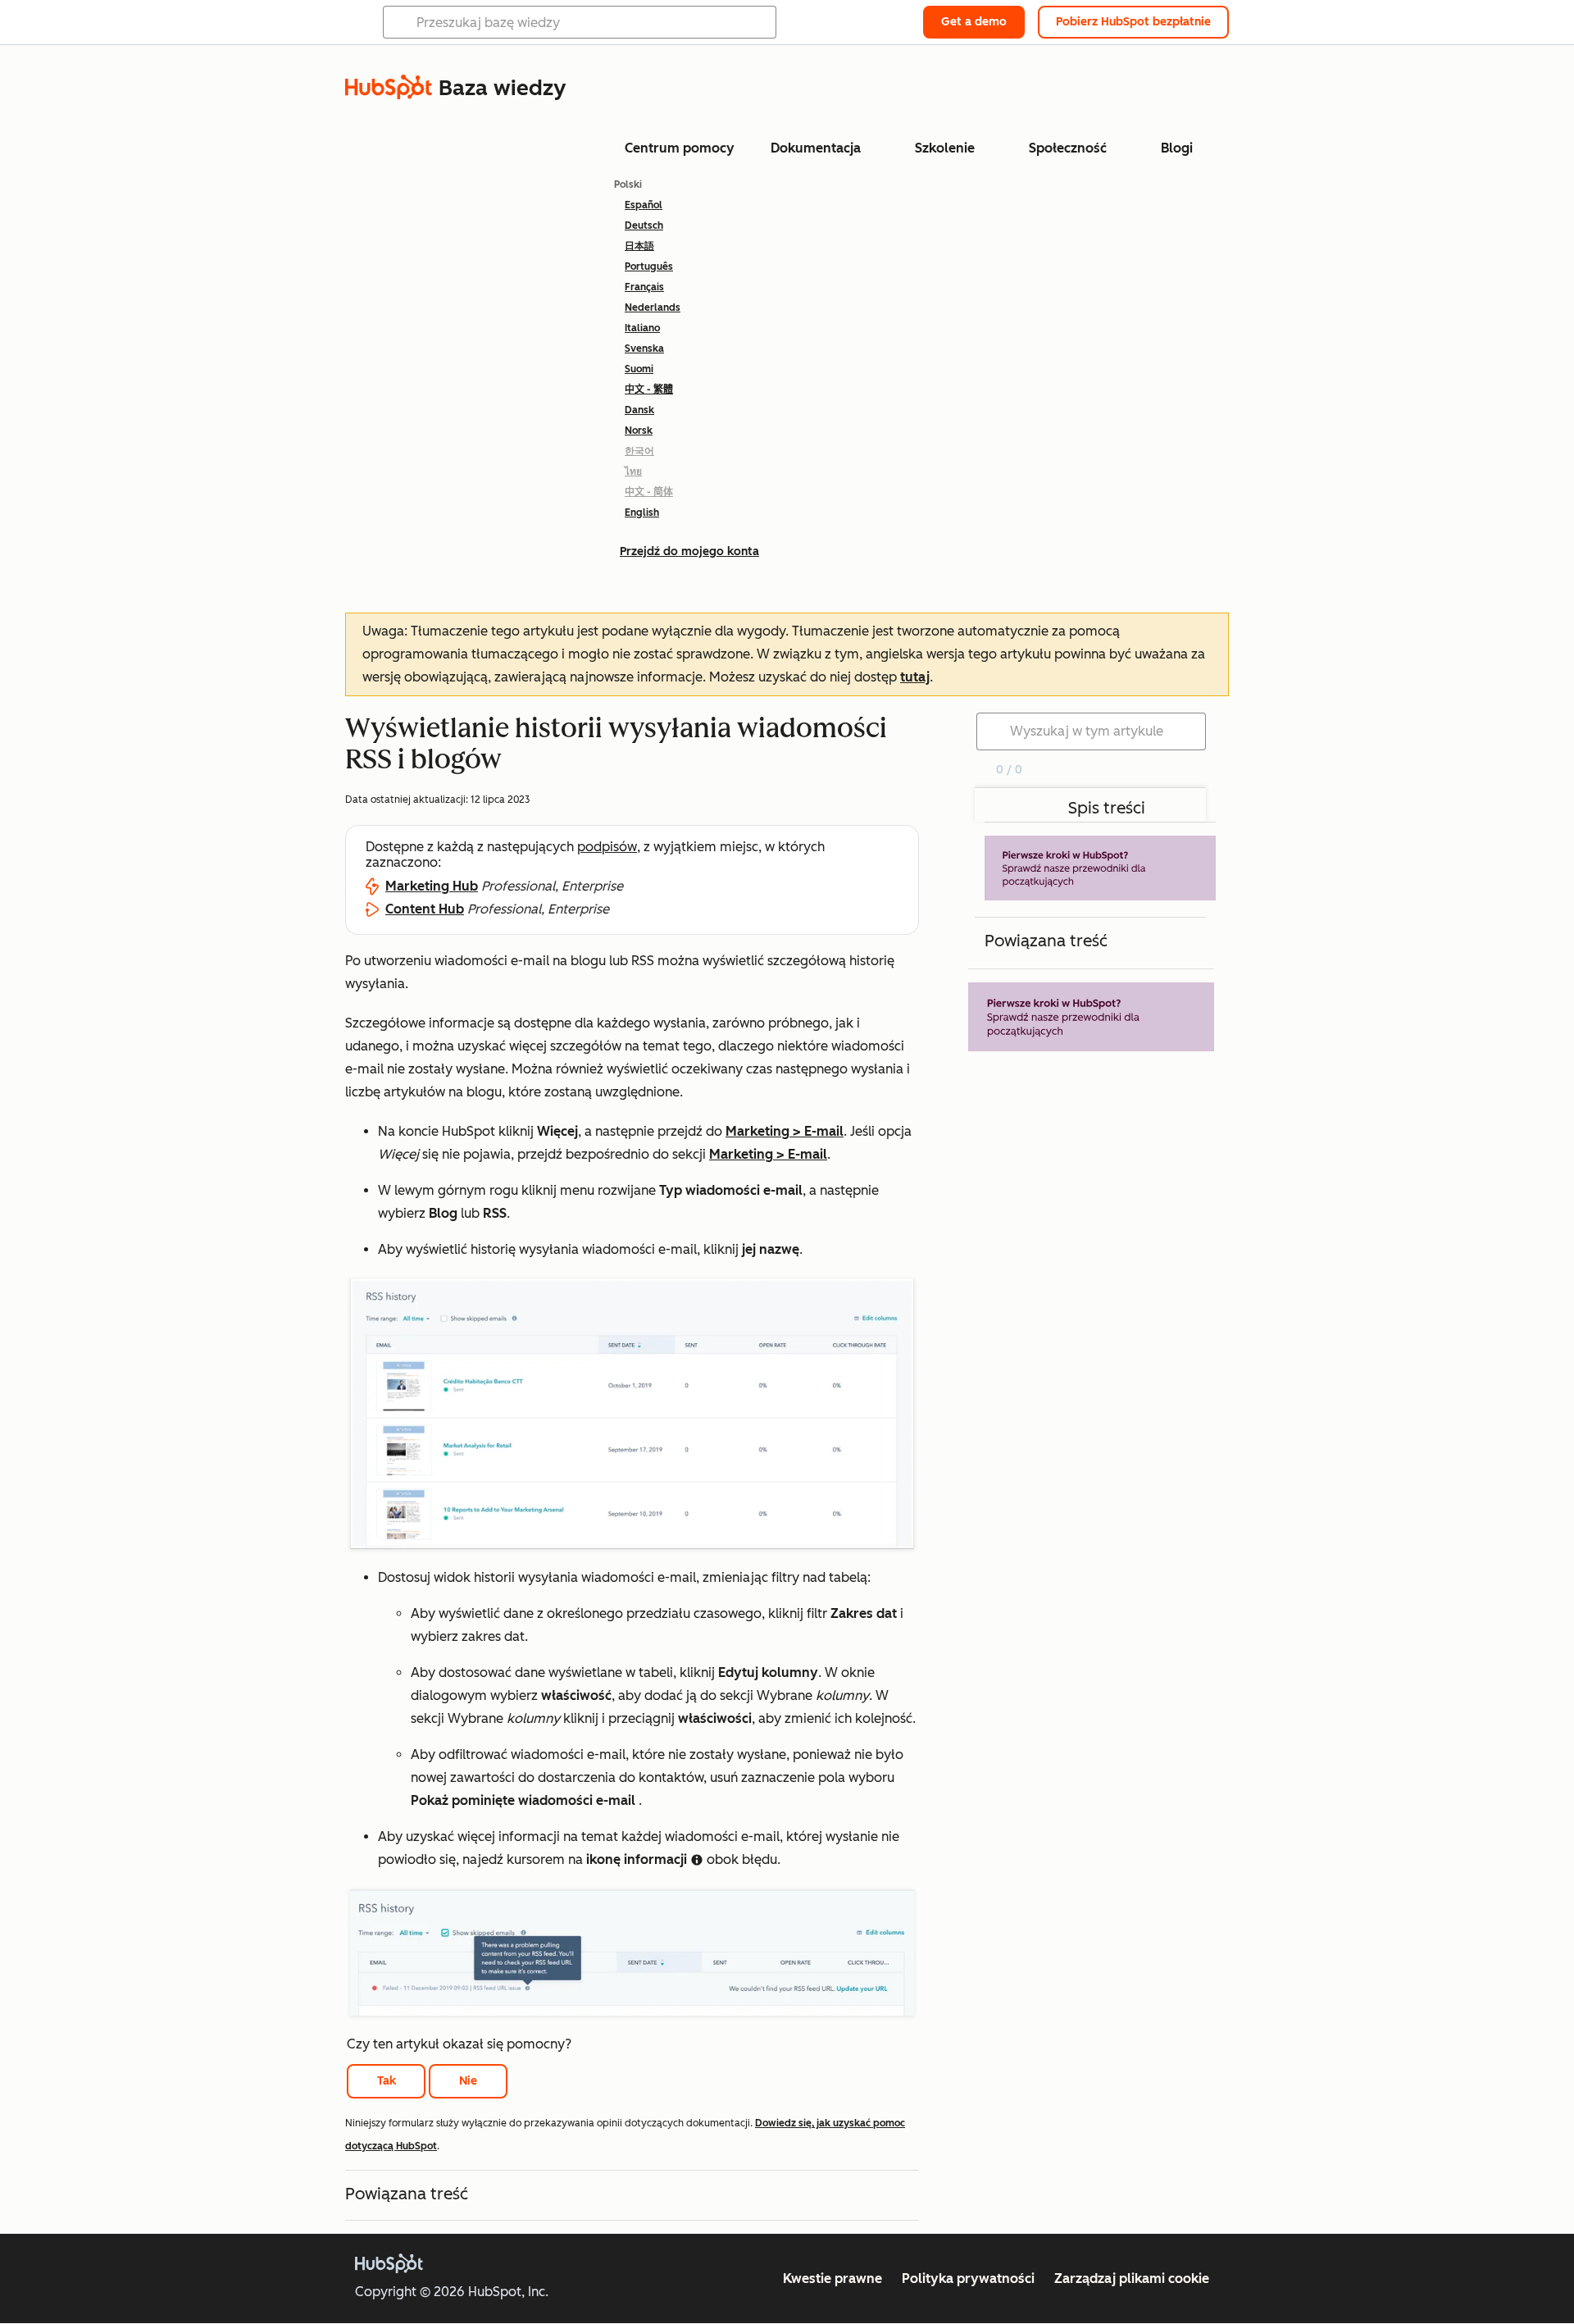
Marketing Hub (432, 886)
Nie (468, 2081)
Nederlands (653, 308)
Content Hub (425, 909)
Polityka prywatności (968, 2278)
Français (644, 287)
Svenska (644, 349)
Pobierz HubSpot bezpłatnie (1133, 22)
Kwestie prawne (832, 2278)
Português (649, 267)
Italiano (642, 328)
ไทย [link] (633, 472)
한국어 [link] (639, 451)
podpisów (607, 847)
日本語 (639, 246)
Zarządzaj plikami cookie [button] (1132, 2278)
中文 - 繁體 (649, 390)
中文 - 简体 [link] (649, 492)
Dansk (639, 410)
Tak (387, 2081)
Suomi (639, 369)
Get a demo (974, 22)
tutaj (915, 677)
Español (644, 205)
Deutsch (644, 226)
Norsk (639, 431)
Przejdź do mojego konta (689, 551)
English (642, 513)
